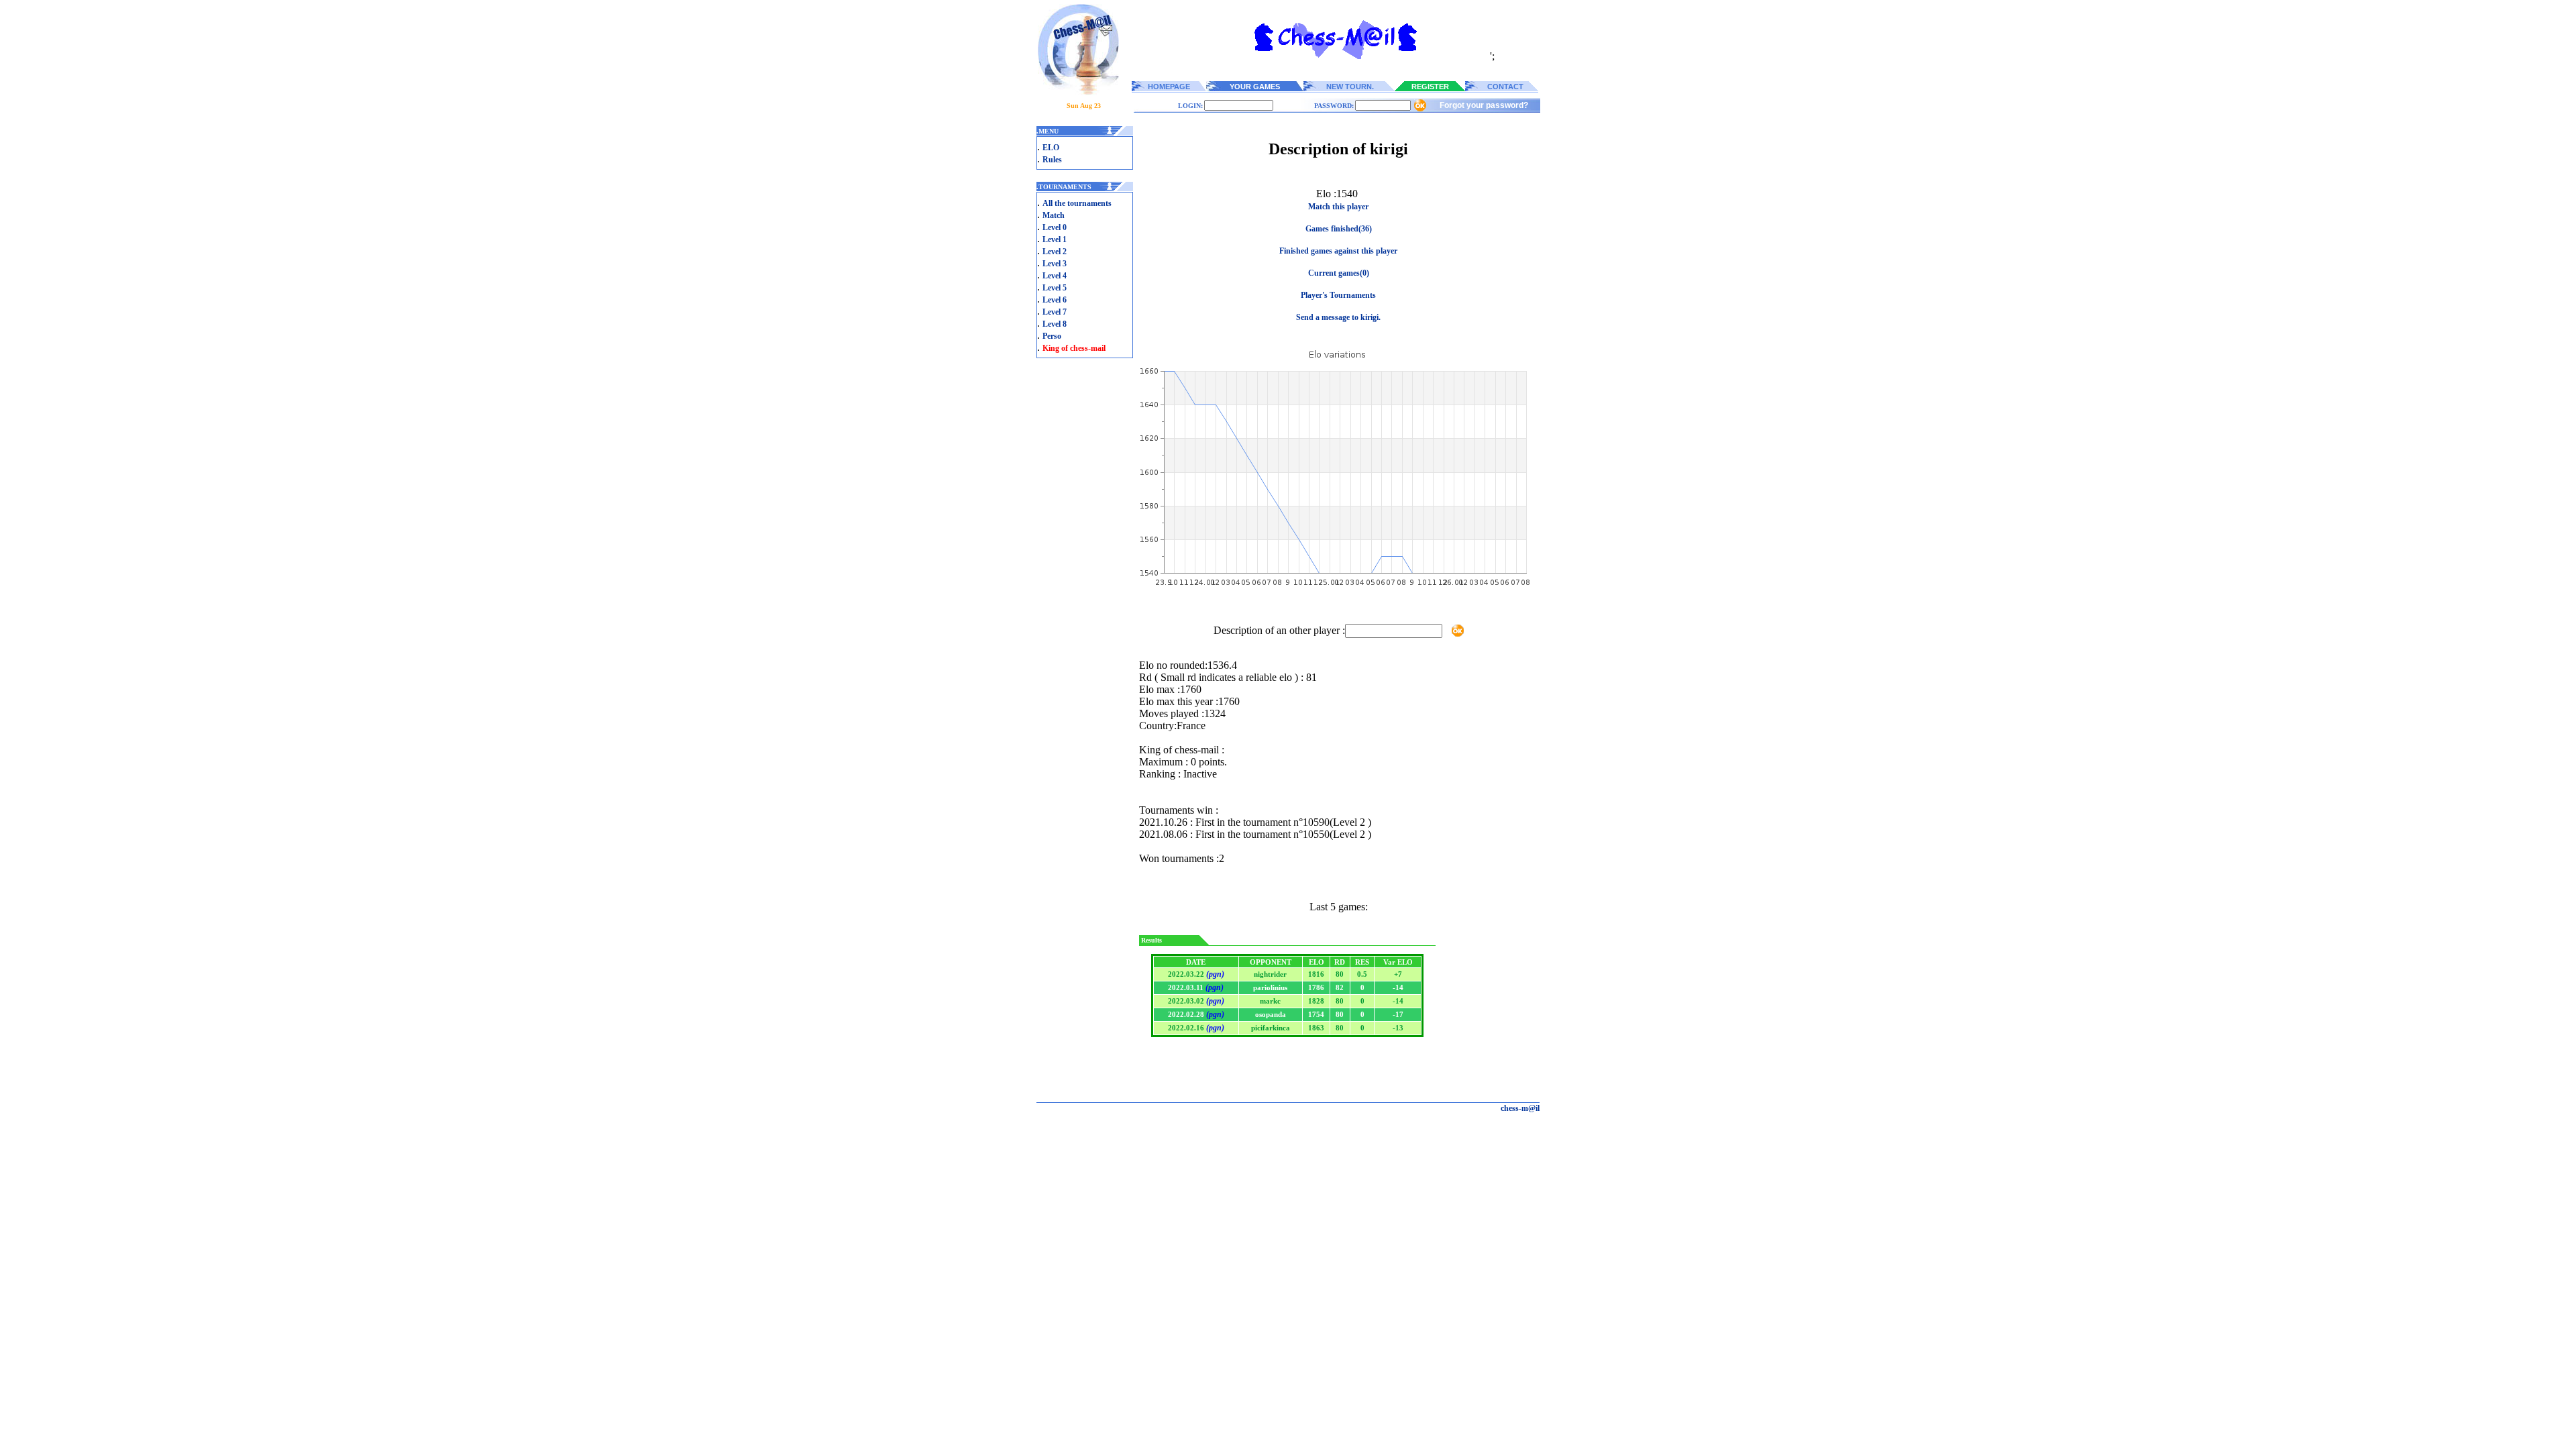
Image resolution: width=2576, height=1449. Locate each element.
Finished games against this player (1338, 251)
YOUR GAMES (1255, 87)
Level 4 (1055, 276)
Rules (1052, 160)
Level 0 (1055, 227)
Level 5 (1055, 288)
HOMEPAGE (1169, 87)
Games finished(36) (1339, 229)
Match (1054, 215)
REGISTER (1430, 87)
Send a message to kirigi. (1338, 317)
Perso (1052, 336)
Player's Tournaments (1338, 295)
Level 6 (1055, 300)
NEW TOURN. (1350, 87)
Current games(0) (1339, 273)
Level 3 (1055, 264)
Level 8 (1055, 324)
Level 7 (1055, 312)
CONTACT (1505, 87)
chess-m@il (1520, 1108)
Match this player (1338, 207)
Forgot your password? (1484, 105)
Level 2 (1055, 252)
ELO (1051, 148)
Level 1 (1055, 239)
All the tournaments (1077, 203)
